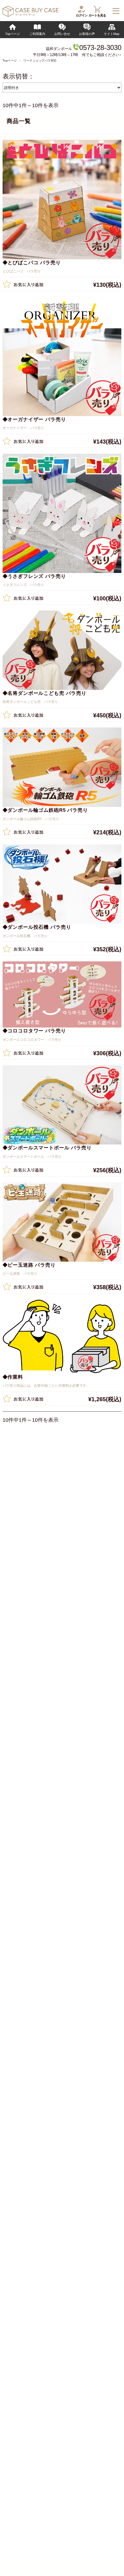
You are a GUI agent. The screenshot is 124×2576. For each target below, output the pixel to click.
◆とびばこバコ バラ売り (32, 263)
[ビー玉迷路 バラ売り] (62, 1222)
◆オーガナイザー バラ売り (34, 419)
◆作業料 (13, 1377)
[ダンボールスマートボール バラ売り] (62, 1105)
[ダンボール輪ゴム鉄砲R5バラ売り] (62, 767)
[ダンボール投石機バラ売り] (62, 884)
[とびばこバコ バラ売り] (62, 199)
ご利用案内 (37, 34)
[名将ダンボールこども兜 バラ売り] (62, 650)
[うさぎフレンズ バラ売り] (62, 513)
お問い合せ (62, 34)
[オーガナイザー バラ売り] (62, 357)
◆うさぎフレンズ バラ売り (34, 576)
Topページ (13, 34)
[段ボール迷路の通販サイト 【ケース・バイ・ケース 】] (31, 15)
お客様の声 (87, 34)
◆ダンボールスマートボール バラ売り (47, 1148)
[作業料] (62, 1337)
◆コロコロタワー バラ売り (34, 1031)
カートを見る (97, 15)
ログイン (82, 15)
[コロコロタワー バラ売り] (62, 994)
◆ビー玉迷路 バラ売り (29, 1265)
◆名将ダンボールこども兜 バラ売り (45, 693)
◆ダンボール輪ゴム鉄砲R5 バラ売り (45, 810)
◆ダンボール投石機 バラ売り (37, 927)
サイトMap (112, 34)
